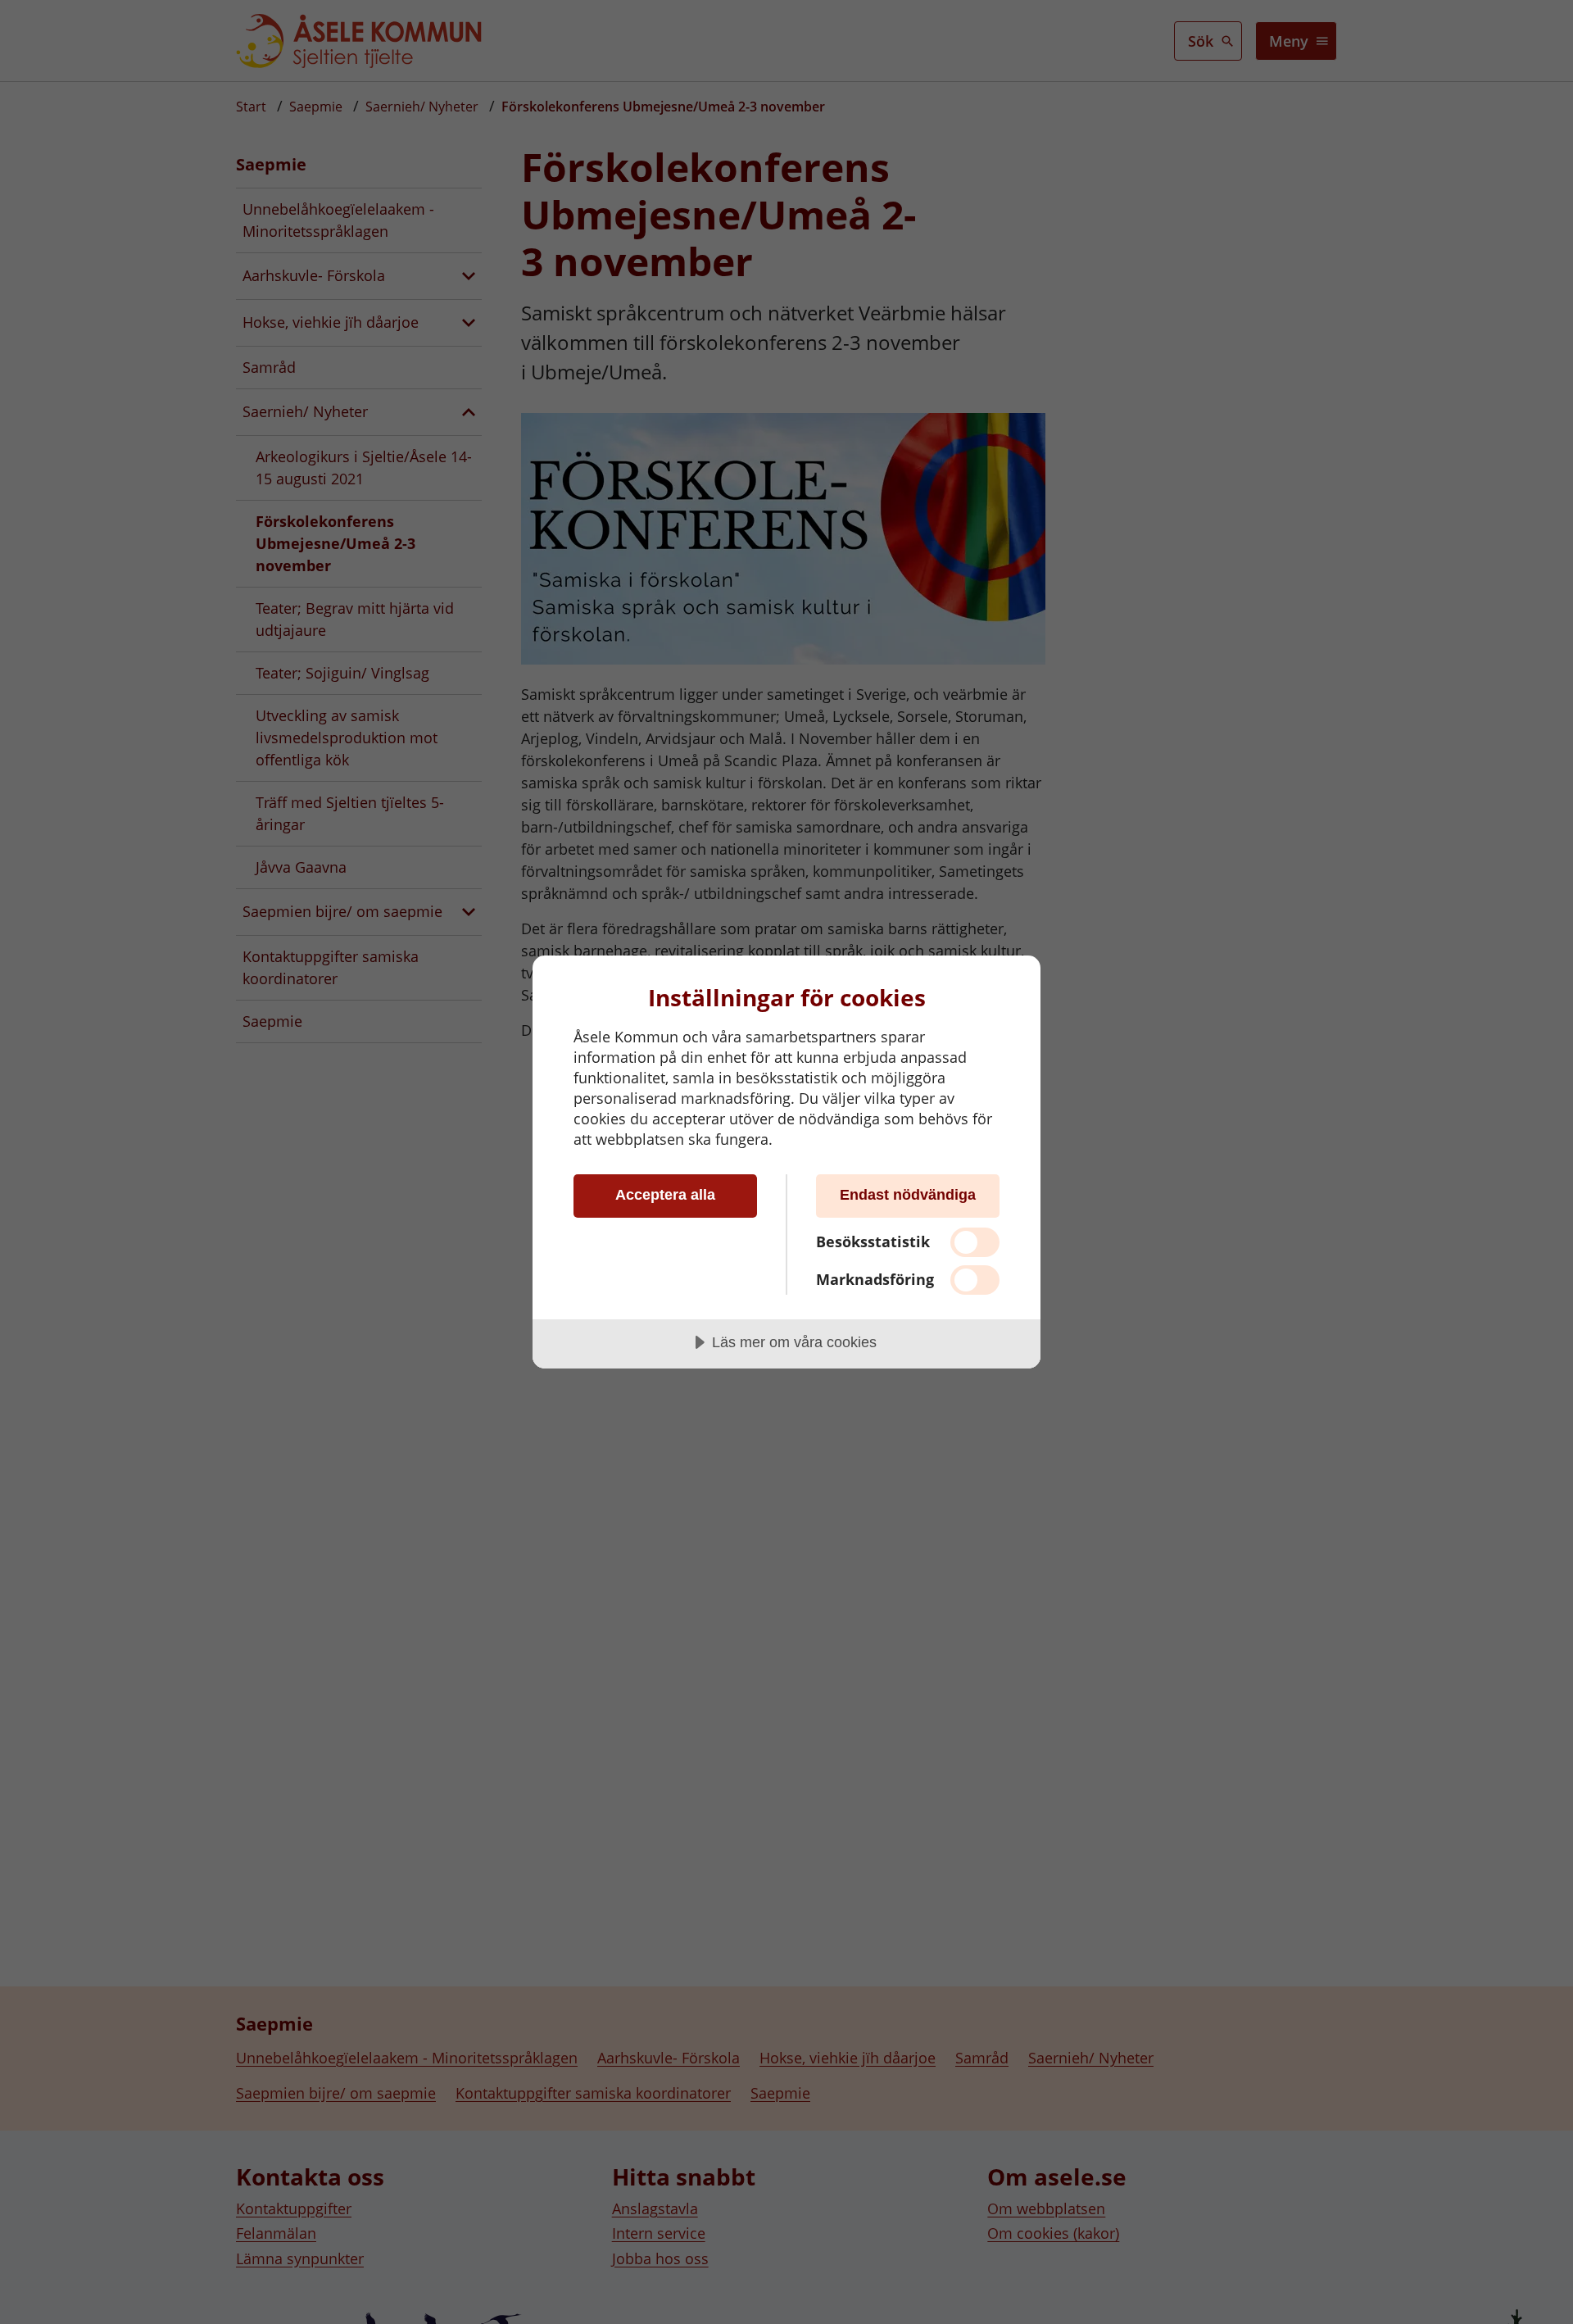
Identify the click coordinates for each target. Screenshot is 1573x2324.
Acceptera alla (665, 1195)
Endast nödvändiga (908, 1195)
